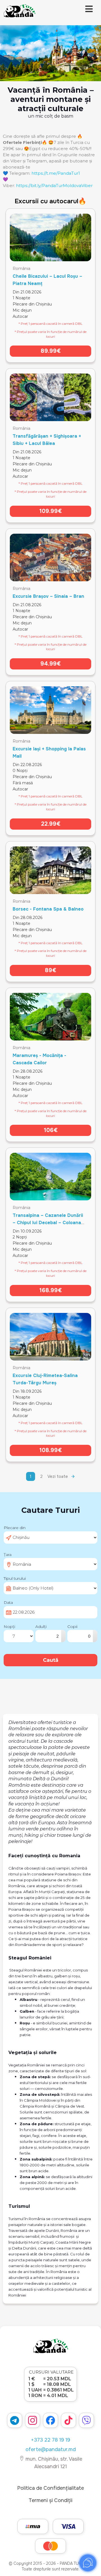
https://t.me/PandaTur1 (56, 173)
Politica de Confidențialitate (50, 2488)
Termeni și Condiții (50, 2500)
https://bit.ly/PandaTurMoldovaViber (54, 186)
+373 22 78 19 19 (50, 2440)
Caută (51, 1660)
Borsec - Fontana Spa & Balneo (48, 909)
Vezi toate (58, 1476)
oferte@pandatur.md (51, 2449)
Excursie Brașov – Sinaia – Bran (48, 596)
